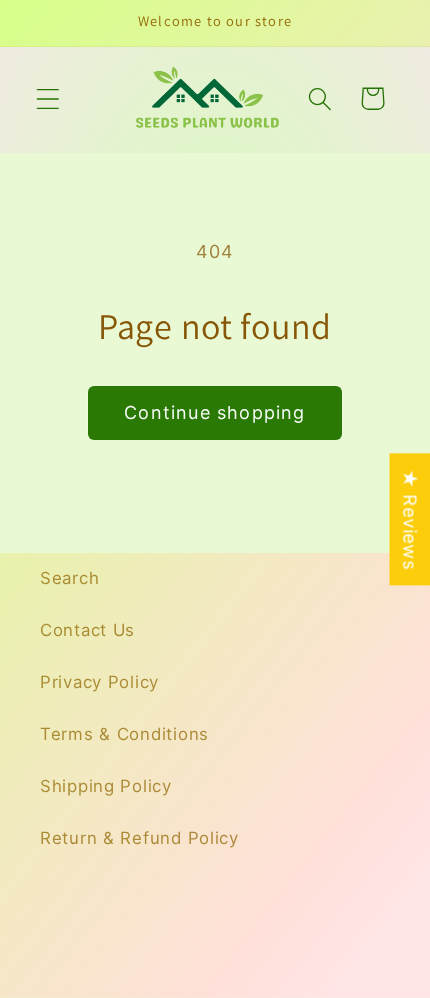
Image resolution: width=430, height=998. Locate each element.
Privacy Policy (99, 682)
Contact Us (87, 630)
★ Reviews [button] (409, 519)
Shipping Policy (106, 786)
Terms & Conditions (124, 734)
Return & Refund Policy (139, 838)
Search (69, 578)
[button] (48, 98)
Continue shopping (214, 412)
